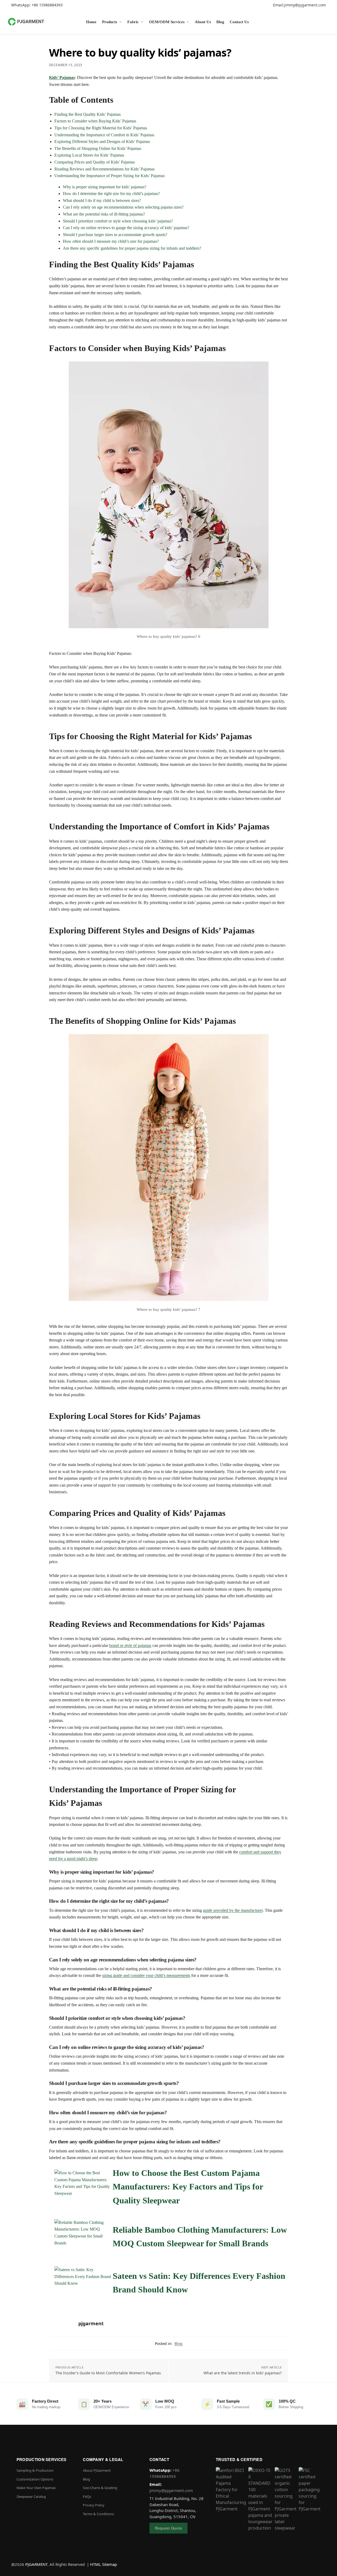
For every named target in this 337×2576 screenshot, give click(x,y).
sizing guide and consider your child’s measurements (146, 1975)
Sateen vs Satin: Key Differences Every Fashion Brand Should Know (199, 2283)
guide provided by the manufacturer (233, 1910)
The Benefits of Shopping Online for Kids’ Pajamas (98, 148)
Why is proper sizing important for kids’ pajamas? (105, 187)
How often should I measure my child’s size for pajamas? (111, 241)
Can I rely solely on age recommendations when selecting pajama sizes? (123, 207)
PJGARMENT (36, 2564)
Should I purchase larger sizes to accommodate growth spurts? (115, 235)
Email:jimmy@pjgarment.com (299, 5)
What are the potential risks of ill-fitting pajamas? (104, 214)
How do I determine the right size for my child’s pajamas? (111, 194)
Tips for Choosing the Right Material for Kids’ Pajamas (101, 128)
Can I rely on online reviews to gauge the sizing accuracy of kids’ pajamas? (126, 228)
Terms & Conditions (98, 2514)
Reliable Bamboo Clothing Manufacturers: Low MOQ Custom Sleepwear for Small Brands (200, 2237)
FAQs (87, 2497)
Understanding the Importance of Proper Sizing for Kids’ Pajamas (109, 176)
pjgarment (91, 2323)
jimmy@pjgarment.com (171, 2490)
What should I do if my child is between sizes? (102, 200)
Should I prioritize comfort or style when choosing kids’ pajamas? (118, 221)
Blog (178, 2344)
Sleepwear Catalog (31, 2497)
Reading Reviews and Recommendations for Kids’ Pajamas (104, 169)
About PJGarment (97, 2470)
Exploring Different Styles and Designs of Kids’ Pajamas (102, 142)
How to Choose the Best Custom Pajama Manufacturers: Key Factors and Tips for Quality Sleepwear (188, 2187)
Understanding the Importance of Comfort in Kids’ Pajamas (104, 135)
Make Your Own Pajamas (36, 2488)
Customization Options (35, 2479)
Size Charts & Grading (100, 2488)
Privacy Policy (94, 2505)
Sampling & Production (35, 2470)
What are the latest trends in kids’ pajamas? (243, 2373)
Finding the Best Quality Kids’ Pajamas (88, 114)
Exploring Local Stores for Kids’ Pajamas (89, 155)
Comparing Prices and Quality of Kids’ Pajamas (95, 162)
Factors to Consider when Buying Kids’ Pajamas (95, 121)
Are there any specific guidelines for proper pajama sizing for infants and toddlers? (132, 248)
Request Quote (168, 2528)
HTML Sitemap (103, 2564)
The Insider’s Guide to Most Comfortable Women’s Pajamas (108, 2373)
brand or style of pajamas (130, 1645)
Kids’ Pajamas (62, 77)
